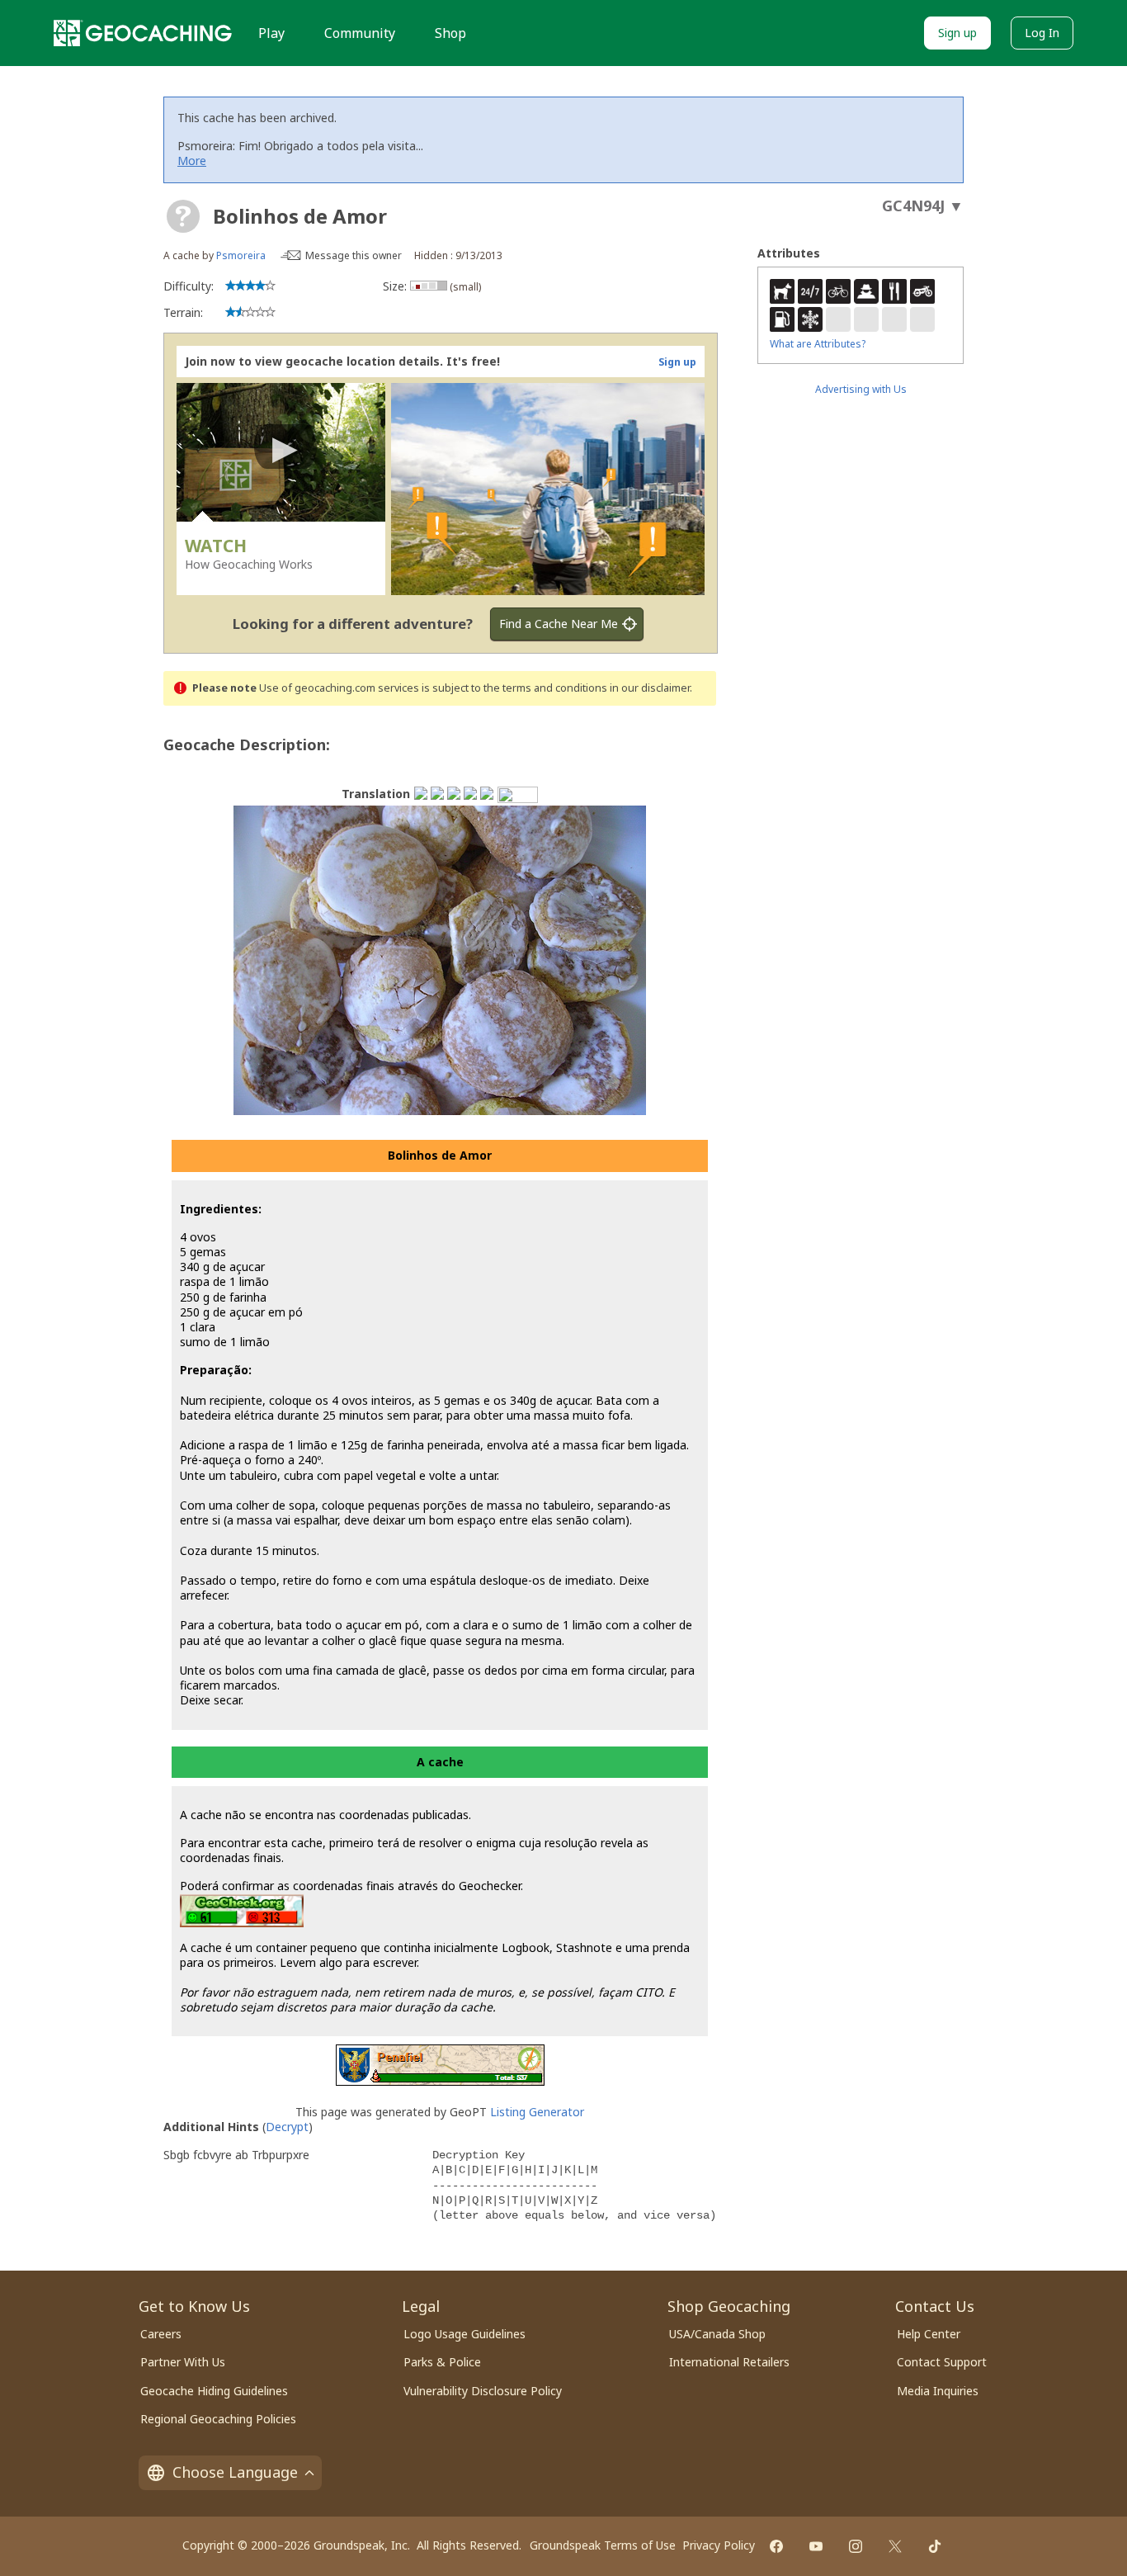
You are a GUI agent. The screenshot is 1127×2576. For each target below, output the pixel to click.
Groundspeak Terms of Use (603, 2545)
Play (271, 33)
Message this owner (354, 255)
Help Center (929, 2334)
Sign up (957, 33)
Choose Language (235, 2472)
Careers (161, 2334)
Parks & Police (442, 2362)
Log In (1042, 33)
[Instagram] (856, 2546)
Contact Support (942, 2362)
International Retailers (729, 2362)
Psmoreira (241, 255)
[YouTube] (816, 2546)
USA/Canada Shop (717, 2334)
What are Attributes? (818, 344)
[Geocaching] (143, 33)
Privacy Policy (719, 2545)
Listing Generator (537, 2112)
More (192, 161)
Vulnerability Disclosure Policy (483, 2391)
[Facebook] (776, 2546)
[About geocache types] (183, 216)
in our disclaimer (650, 688)
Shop (450, 33)
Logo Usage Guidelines (464, 2334)
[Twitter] (895, 2546)
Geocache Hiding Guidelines (214, 2391)
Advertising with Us (861, 389)
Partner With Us (183, 2362)
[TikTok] (935, 2546)
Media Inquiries (938, 2391)
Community (360, 33)
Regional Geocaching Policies (218, 2419)
